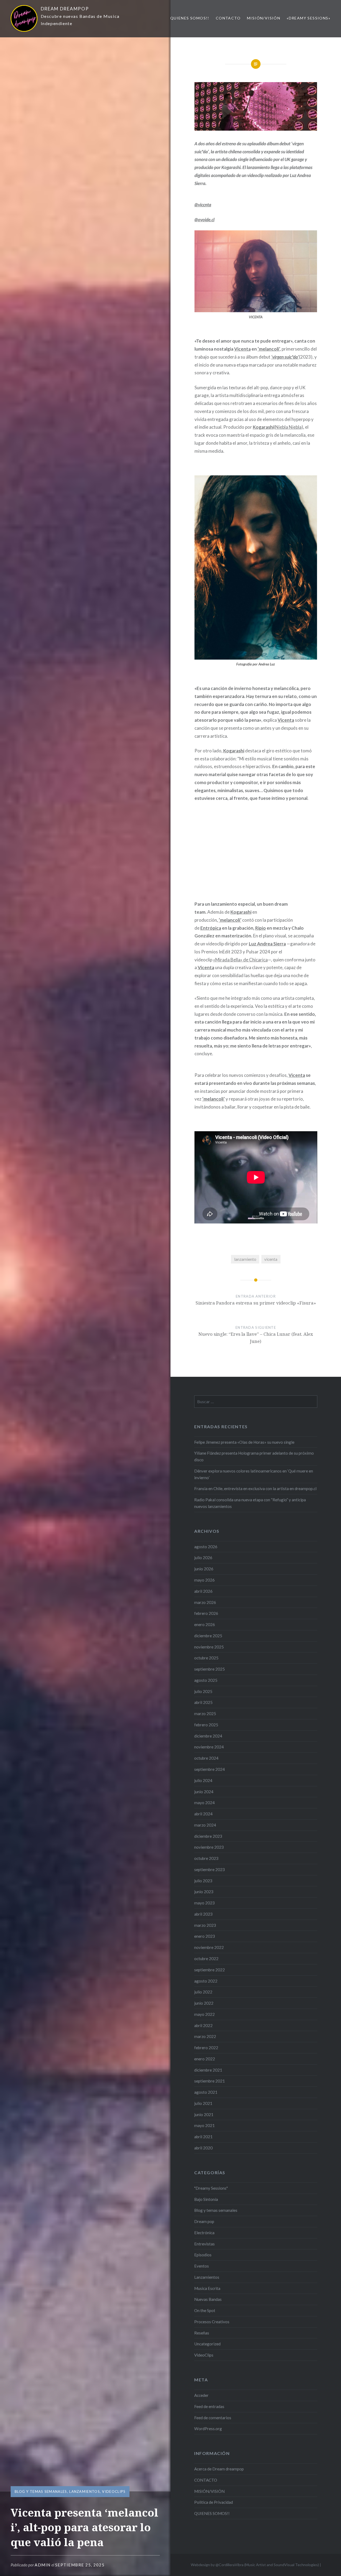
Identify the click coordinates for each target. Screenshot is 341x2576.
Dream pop (204, 2221)
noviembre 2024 (209, 1747)
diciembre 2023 (208, 1836)
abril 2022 (203, 2025)
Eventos (202, 2266)
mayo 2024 (204, 1803)
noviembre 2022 (209, 1947)
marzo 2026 (205, 1602)
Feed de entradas (209, 2406)
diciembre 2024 (208, 1736)
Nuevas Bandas (208, 2299)
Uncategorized (207, 2344)
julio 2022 (203, 1992)
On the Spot (205, 2310)
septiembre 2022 (210, 1970)
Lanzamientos (85, 2491)
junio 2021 (204, 2114)
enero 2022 (205, 2059)
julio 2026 (203, 1558)
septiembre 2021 (210, 2081)
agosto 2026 (206, 1547)
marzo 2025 (205, 1714)
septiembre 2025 (210, 1669)
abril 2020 (203, 2148)
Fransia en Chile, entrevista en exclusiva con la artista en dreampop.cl (255, 1488)
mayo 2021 (204, 2125)
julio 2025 (203, 1691)
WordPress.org (208, 2429)
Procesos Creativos (212, 2322)
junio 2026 (204, 1569)
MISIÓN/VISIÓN (264, 18)
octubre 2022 (206, 1959)
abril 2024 (203, 1814)
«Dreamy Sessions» (308, 18)
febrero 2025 (206, 1725)
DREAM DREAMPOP (65, 9)
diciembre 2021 (208, 2070)
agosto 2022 (206, 1981)
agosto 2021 (206, 2092)
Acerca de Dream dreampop (219, 2469)
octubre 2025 (206, 1658)
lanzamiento (245, 1259)
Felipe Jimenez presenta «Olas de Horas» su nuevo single (244, 1442)
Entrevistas (204, 2244)
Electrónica (204, 2233)
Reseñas (202, 2333)
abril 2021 (203, 2137)
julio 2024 (203, 1780)
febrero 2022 (206, 2048)
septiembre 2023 (210, 1869)
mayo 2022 (204, 2014)
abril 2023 (203, 1914)
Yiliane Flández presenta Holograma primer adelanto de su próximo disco (254, 1456)
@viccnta (203, 205)
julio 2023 (203, 1881)
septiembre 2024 (210, 1769)
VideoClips (114, 2491)
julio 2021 (203, 2103)
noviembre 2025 (209, 1647)
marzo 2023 (205, 1925)
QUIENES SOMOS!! (190, 18)
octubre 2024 (206, 1758)
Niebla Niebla (288, 427)
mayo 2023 (204, 1903)
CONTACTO (228, 18)
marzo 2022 (205, 2036)
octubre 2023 (206, 1858)
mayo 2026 (204, 1580)
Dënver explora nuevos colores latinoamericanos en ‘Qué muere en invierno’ (254, 1474)
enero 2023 (205, 1936)
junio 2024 (204, 1792)
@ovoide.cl (204, 220)
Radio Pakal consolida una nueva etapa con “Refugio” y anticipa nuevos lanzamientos (250, 1503)
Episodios (203, 2255)
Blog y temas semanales (41, 2491)
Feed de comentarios (213, 2418)
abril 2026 (203, 1591)
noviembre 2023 (209, 1847)
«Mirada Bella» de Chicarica (240, 960)
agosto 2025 (206, 1680)
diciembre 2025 (208, 1636)
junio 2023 (204, 1892)
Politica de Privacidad (214, 2502)
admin (43, 2565)
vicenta (271, 1259)
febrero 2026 (206, 1613)
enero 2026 (205, 1624)
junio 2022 (204, 2003)
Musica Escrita (207, 2288)
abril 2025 (203, 1702)
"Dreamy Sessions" (211, 2188)
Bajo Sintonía (206, 2199)
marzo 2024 (205, 1825)
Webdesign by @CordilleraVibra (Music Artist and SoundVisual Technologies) (255, 2565)
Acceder (201, 2395)
